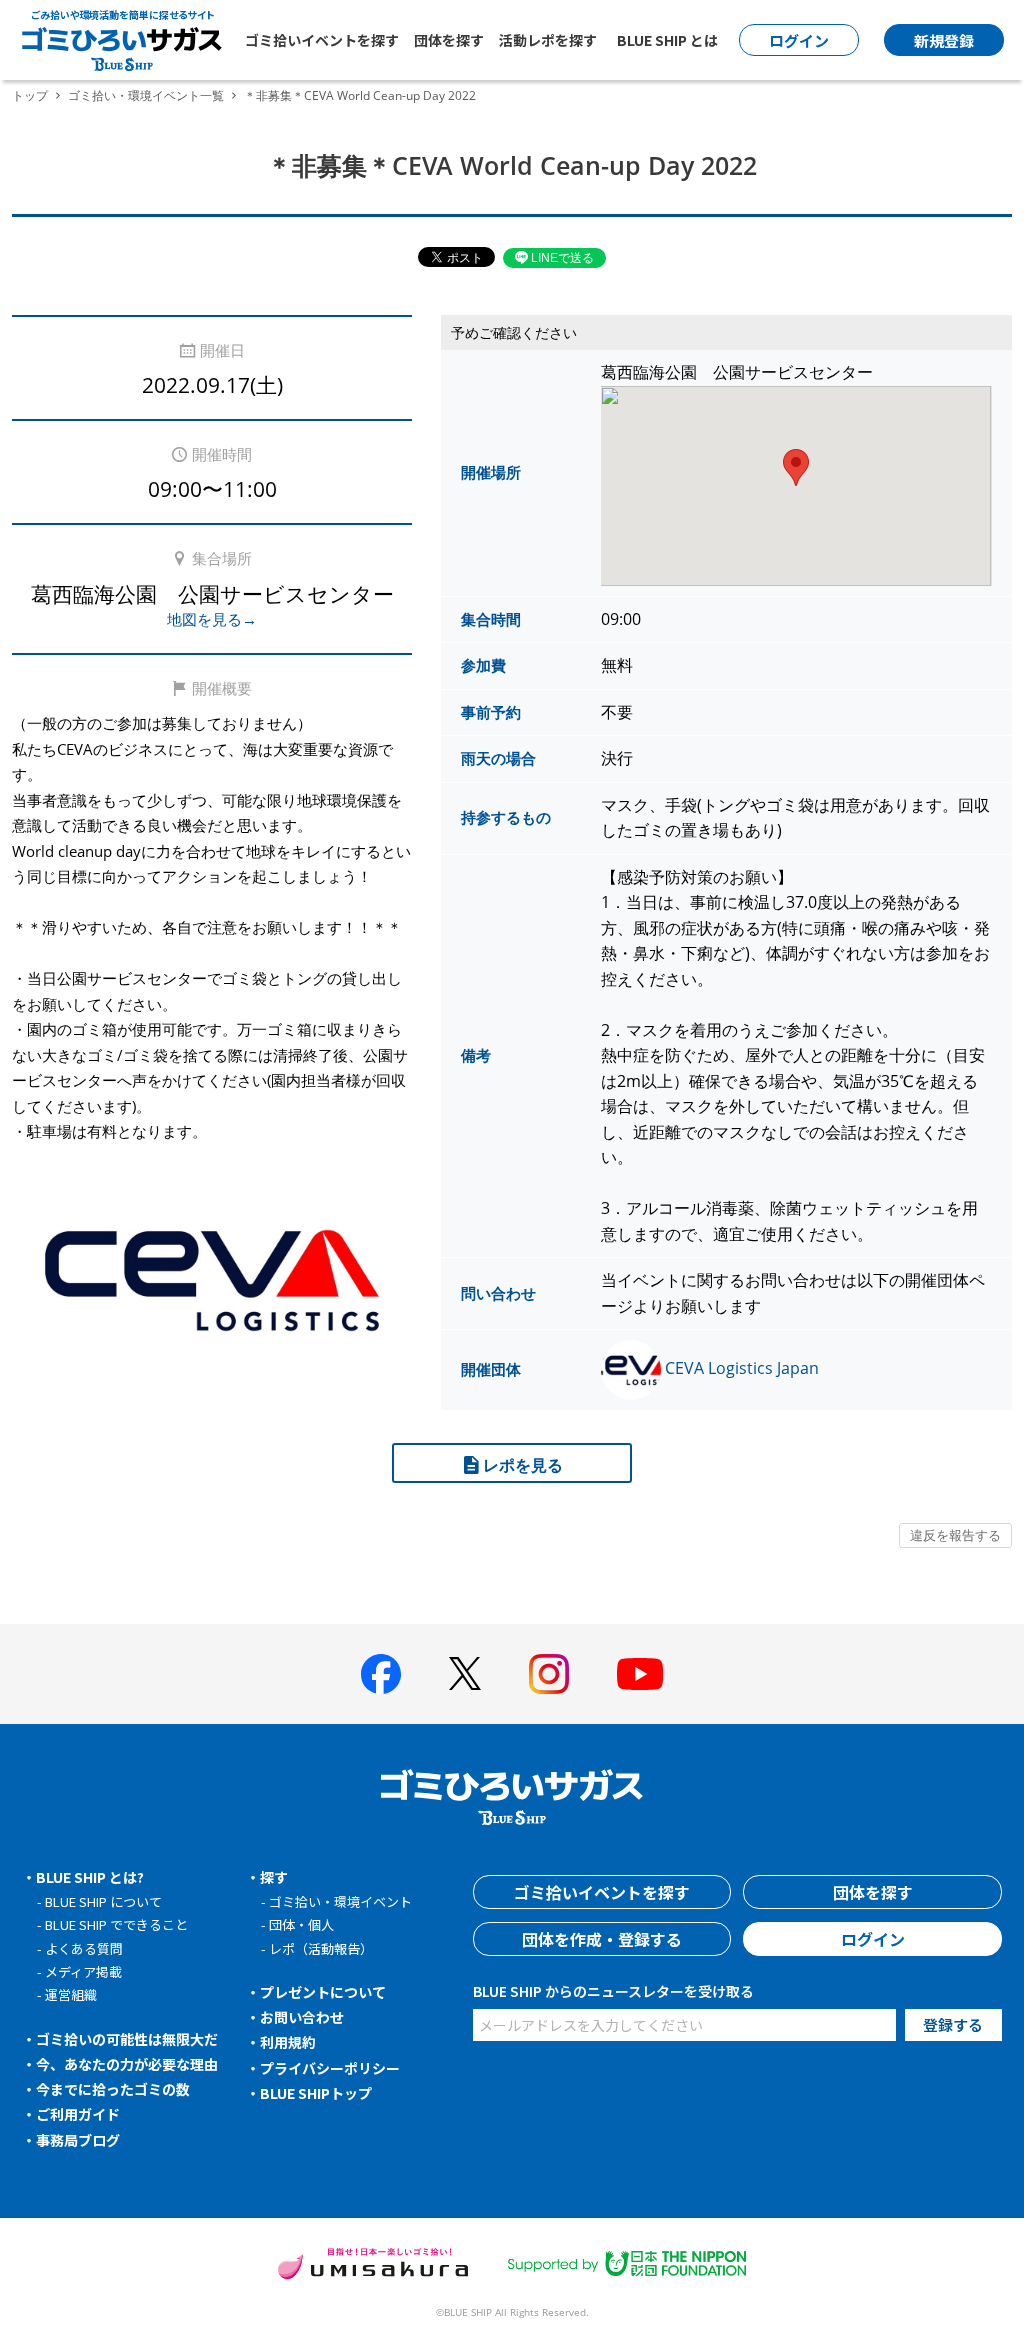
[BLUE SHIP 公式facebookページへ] (381, 1674)
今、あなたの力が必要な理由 (127, 2064)
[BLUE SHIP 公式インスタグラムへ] (549, 1674)
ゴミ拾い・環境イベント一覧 (146, 95)
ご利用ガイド (78, 2114)
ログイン (873, 1939)
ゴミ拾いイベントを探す (322, 40)
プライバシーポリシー (330, 2068)
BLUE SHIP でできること (116, 1924)
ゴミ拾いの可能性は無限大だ (127, 2039)
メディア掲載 (83, 1971)
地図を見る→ (212, 619)
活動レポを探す (548, 40)
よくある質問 (84, 1948)
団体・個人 (301, 1924)
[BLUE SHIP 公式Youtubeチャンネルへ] (640, 1674)
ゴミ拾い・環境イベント (340, 1901)
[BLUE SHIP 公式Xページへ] (465, 1673)
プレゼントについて (323, 1992)
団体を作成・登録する (602, 1939)
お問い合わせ (302, 2017)
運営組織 (71, 1994)
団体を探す (449, 40)
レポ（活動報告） (321, 1948)
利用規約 (288, 2042)
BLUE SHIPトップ (316, 2093)
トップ (30, 95)
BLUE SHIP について (103, 1901)
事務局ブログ (78, 2140)
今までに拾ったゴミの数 (113, 2089)
